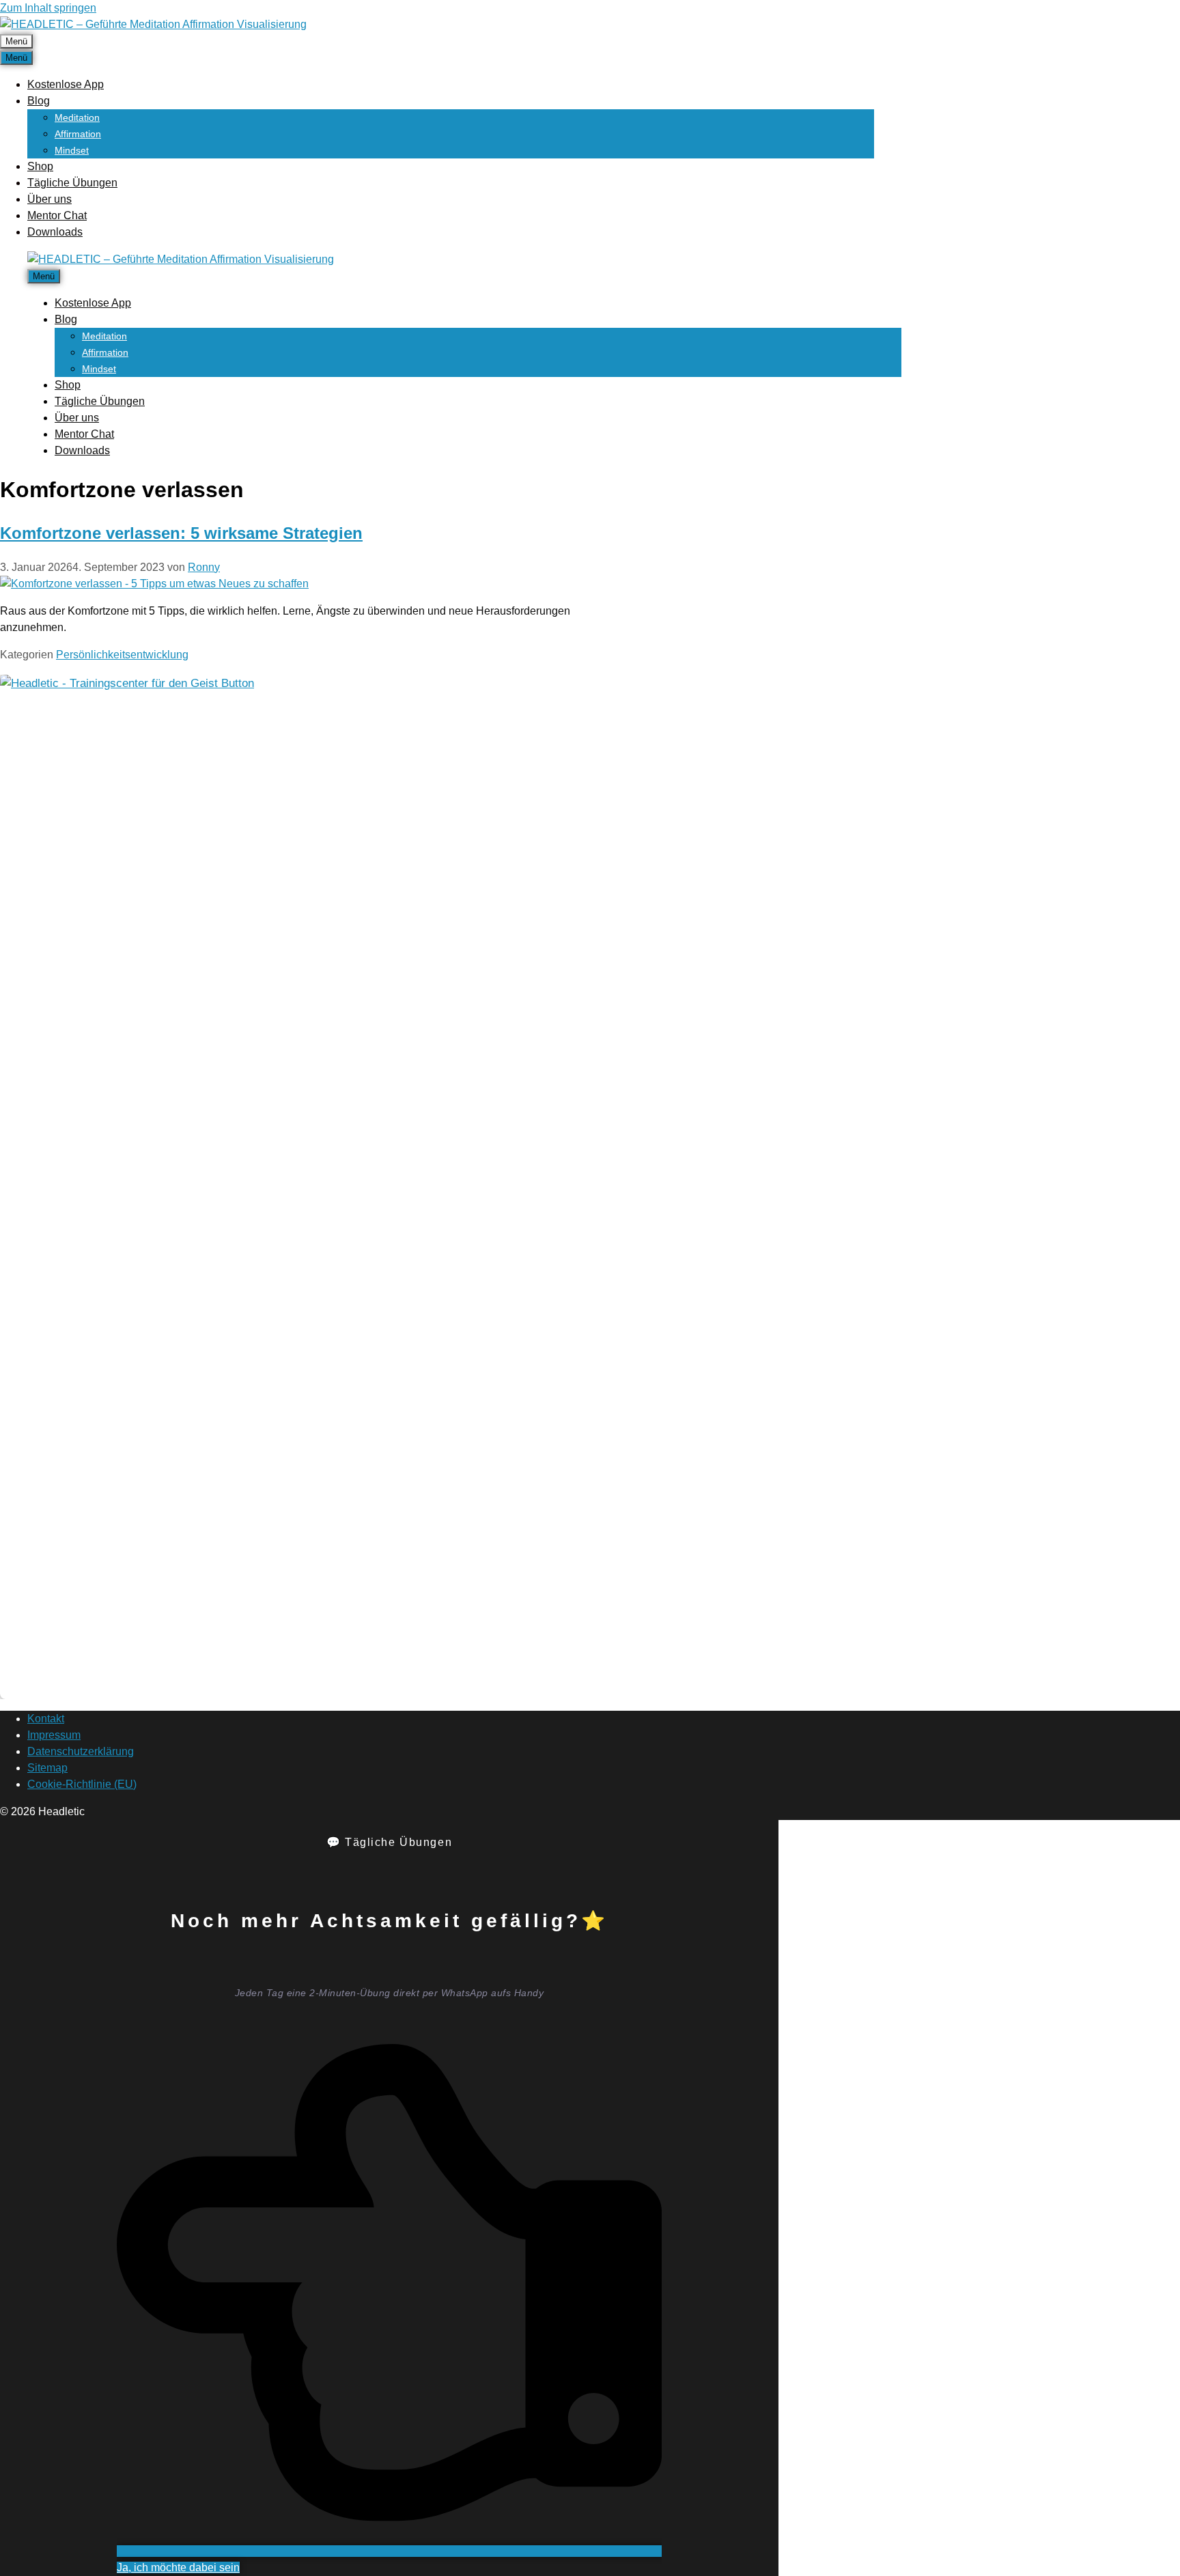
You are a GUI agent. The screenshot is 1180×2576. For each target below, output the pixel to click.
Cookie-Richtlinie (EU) (82, 1784)
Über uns (50, 199)
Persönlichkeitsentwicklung (122, 655)
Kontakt (46, 1719)
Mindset (72, 150)
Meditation (77, 117)
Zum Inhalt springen (48, 8)
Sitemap (47, 1768)
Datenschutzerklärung (81, 1751)
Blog (39, 101)
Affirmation (78, 134)
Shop (40, 166)
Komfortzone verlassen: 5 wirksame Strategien (181, 533)
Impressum (54, 1735)
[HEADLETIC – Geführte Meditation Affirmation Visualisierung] (181, 259)
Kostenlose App (66, 84)
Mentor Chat (57, 215)
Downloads (55, 232)
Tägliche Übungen (72, 183)
